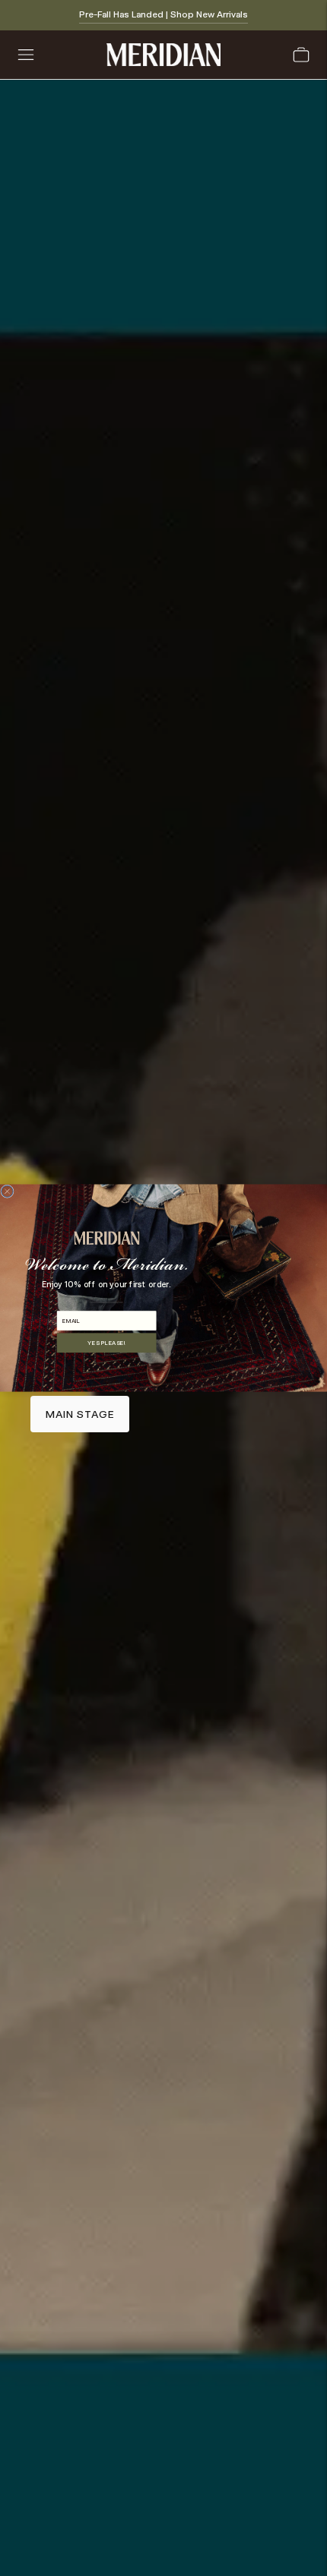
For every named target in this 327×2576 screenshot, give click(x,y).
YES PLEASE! (106, 1342)
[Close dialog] (7, 1191)
